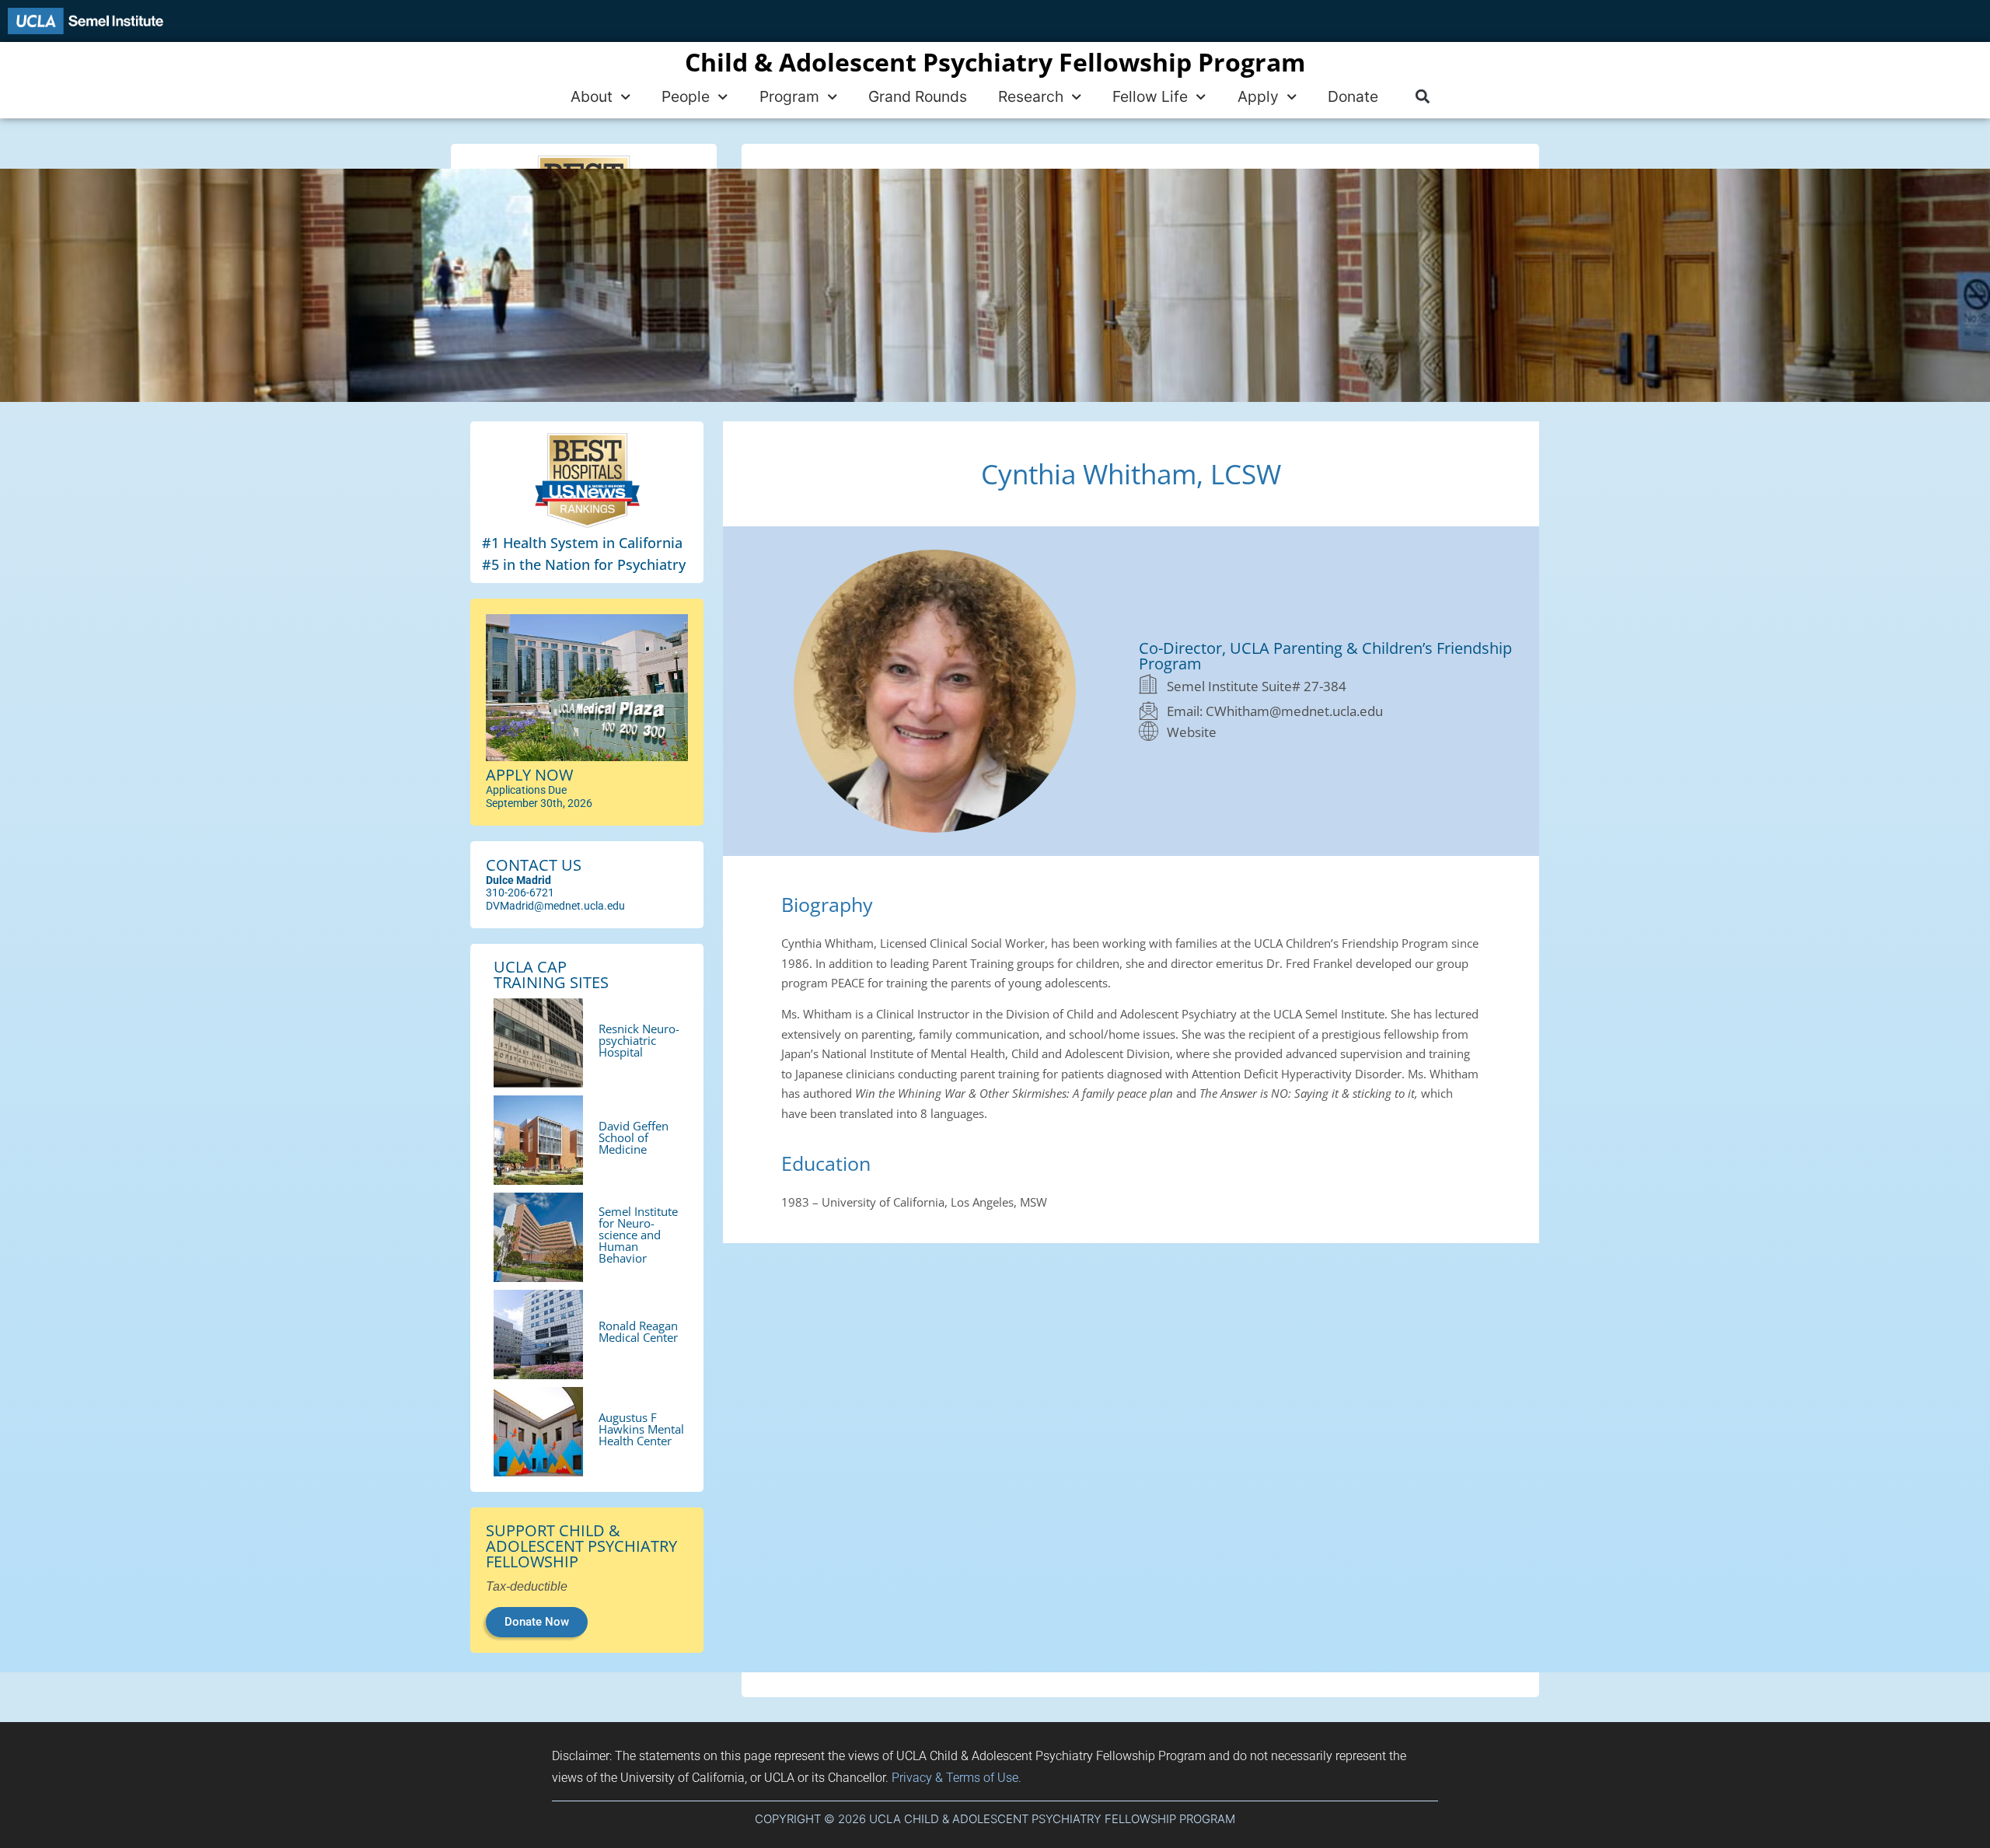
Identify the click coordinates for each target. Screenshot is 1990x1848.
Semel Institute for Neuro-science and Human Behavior (638, 1235)
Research (1031, 96)
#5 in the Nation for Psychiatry (584, 564)
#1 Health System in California (582, 543)
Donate (1353, 96)
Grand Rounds (918, 96)
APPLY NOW (529, 775)
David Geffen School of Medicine (634, 1137)
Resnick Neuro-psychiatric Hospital (639, 1040)
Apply (1258, 96)
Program (789, 96)
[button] (1422, 97)
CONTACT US (534, 865)
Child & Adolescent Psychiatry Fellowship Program (995, 62)
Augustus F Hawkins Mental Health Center (641, 1429)
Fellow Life (1150, 96)
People (686, 96)
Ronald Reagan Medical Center (638, 1331)
